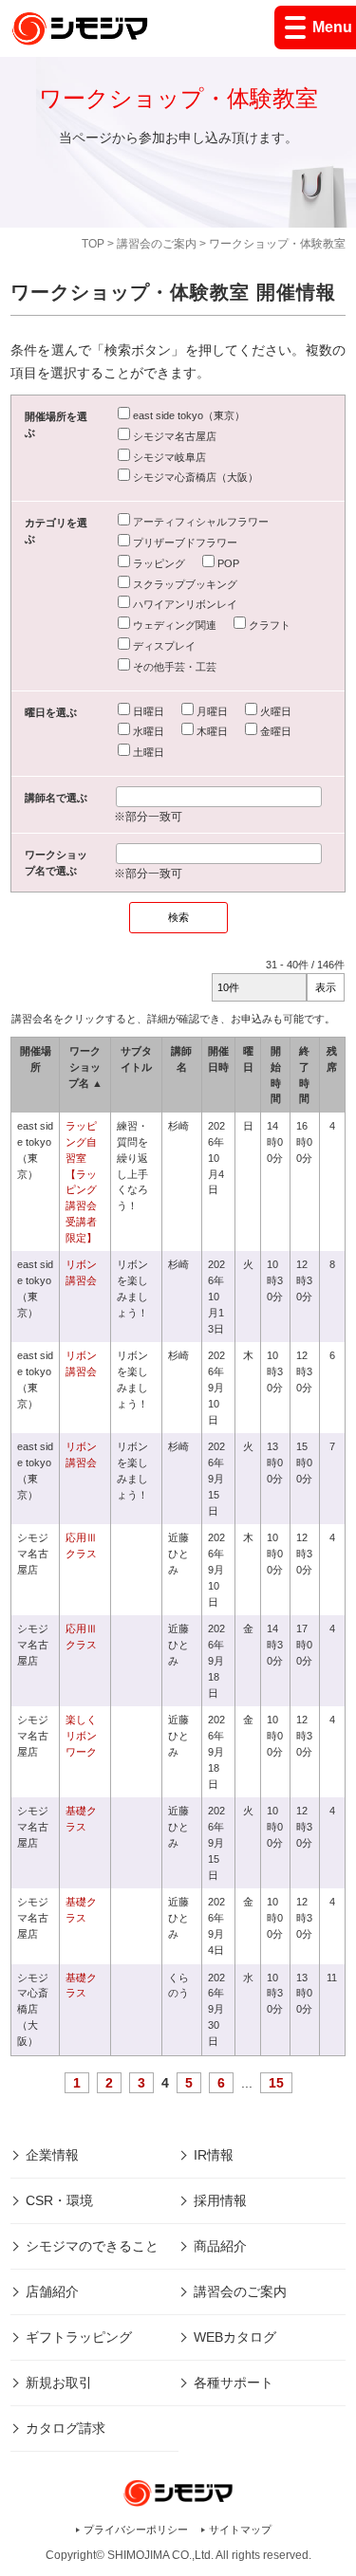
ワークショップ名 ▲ (85, 1067)
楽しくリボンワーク (81, 1736)
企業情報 (52, 2155)
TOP (93, 244)
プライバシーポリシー (136, 2530)
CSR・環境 (59, 2200)
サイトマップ (240, 2530)
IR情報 (214, 2155)
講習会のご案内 (157, 244)
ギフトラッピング (79, 2337)
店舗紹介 (52, 2291)
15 (276, 2083)
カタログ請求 (66, 2428)
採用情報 (220, 2200)
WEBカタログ (235, 2337)
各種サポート (234, 2383)
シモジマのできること (92, 2246)
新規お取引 (59, 2383)
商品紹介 (220, 2246)
